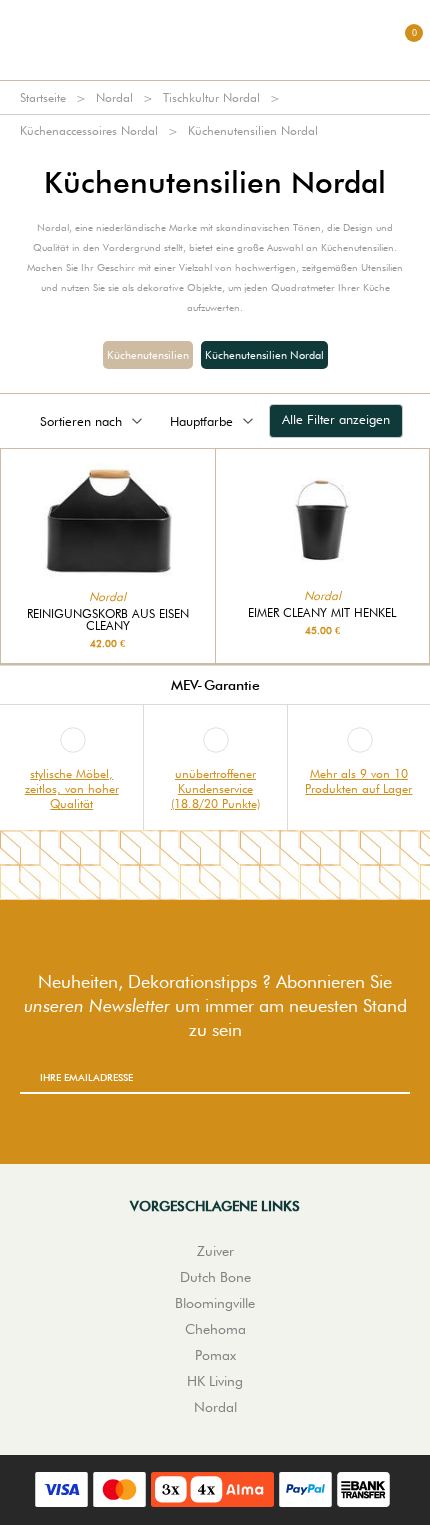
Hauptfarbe (201, 421)
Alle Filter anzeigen (336, 419)
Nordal (114, 97)
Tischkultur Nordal (211, 97)
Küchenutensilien (148, 355)
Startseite (43, 97)
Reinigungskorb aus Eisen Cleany (108, 620)
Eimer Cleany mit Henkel (322, 613)
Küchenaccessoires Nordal (89, 130)
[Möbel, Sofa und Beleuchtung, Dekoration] (215, 40)
